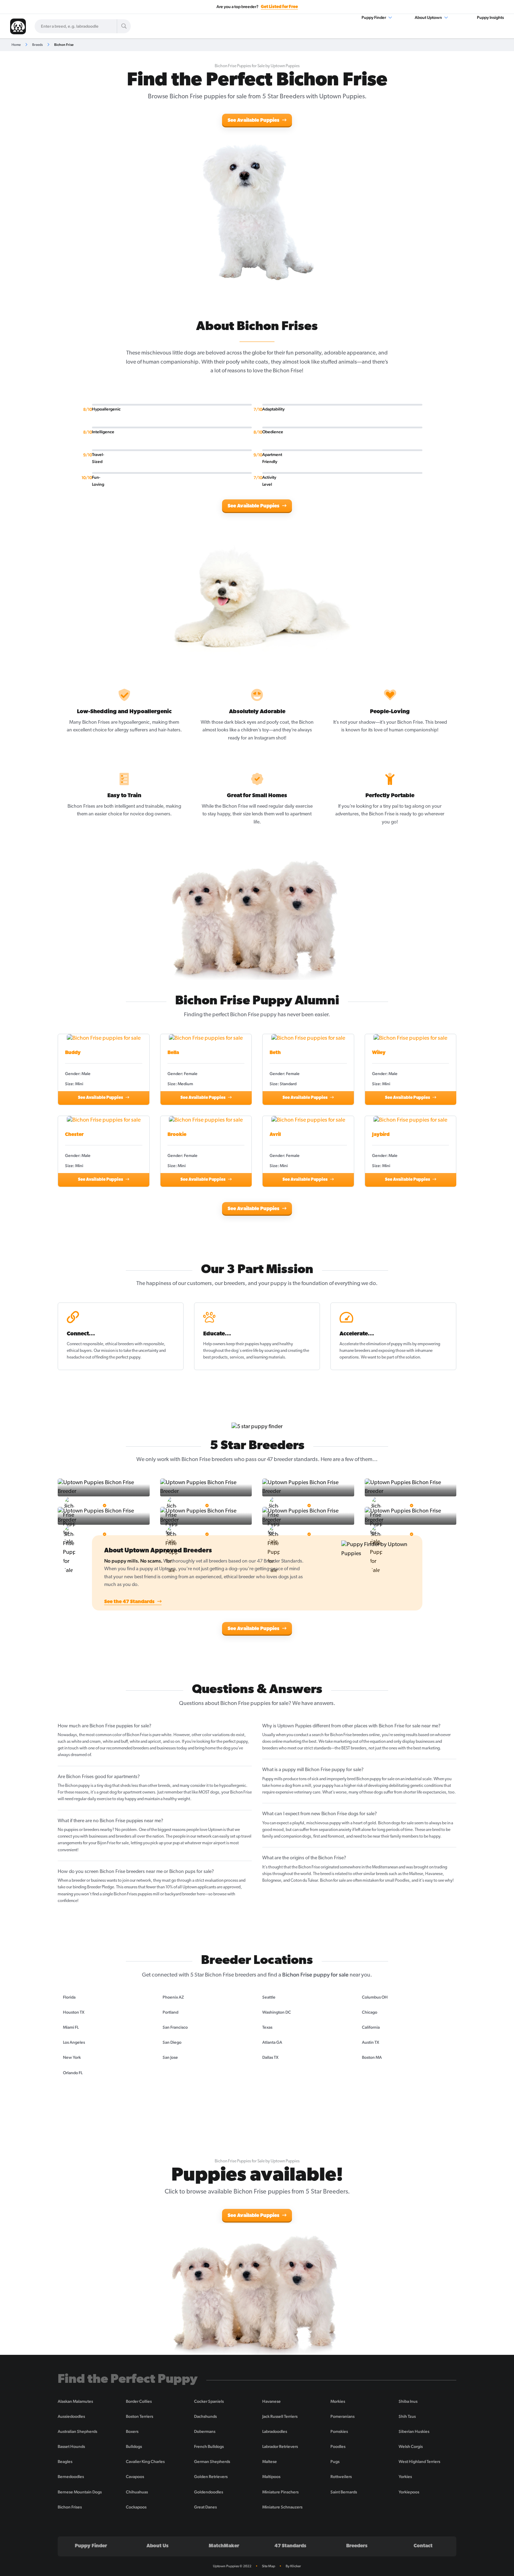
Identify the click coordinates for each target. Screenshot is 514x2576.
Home (16, 45)
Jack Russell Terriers (280, 2416)
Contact (423, 2546)
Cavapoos (135, 2477)
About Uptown (429, 17)
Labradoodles (275, 2431)
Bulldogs (134, 2447)
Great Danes (205, 2507)
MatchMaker (224, 2546)
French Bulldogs (209, 2447)
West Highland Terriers (419, 2462)
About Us (158, 2546)
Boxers (132, 2431)
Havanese (272, 2401)
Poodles (338, 2447)
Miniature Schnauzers (282, 2507)
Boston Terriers (140, 2416)
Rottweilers (341, 2477)
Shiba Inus (408, 2401)
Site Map (269, 2566)
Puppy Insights (490, 17)
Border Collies (139, 2401)
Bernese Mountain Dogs (80, 2492)
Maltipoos (271, 2477)
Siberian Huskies (414, 2431)
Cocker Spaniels (209, 2401)
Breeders (357, 2546)
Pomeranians (342, 2416)
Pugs (335, 2462)
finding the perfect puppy (118, 1357)
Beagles (65, 2462)
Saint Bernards (344, 2492)
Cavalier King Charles (145, 2462)
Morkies (338, 2401)
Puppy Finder (374, 17)
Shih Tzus (407, 2416)
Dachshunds (205, 2416)
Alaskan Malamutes (75, 2401)
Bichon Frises (70, 2507)
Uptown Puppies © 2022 (232, 2566)
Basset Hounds (71, 2447)
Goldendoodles (209, 2492)
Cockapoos (136, 2507)
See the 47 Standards (130, 1602)
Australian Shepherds (77, 2431)
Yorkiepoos (409, 2492)
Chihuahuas (137, 2492)
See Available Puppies (254, 121)
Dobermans (205, 2431)
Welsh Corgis (411, 2447)
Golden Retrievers (211, 2477)
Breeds (37, 45)
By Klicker (293, 2566)
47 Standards (290, 2546)
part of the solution (403, 1357)
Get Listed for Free (279, 7)
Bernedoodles (71, 2477)
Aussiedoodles (71, 2416)
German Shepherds (212, 2462)
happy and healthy (276, 1344)
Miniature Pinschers (280, 2492)
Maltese (270, 2462)
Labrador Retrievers (280, 2447)
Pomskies (339, 2431)
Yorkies (405, 2477)
